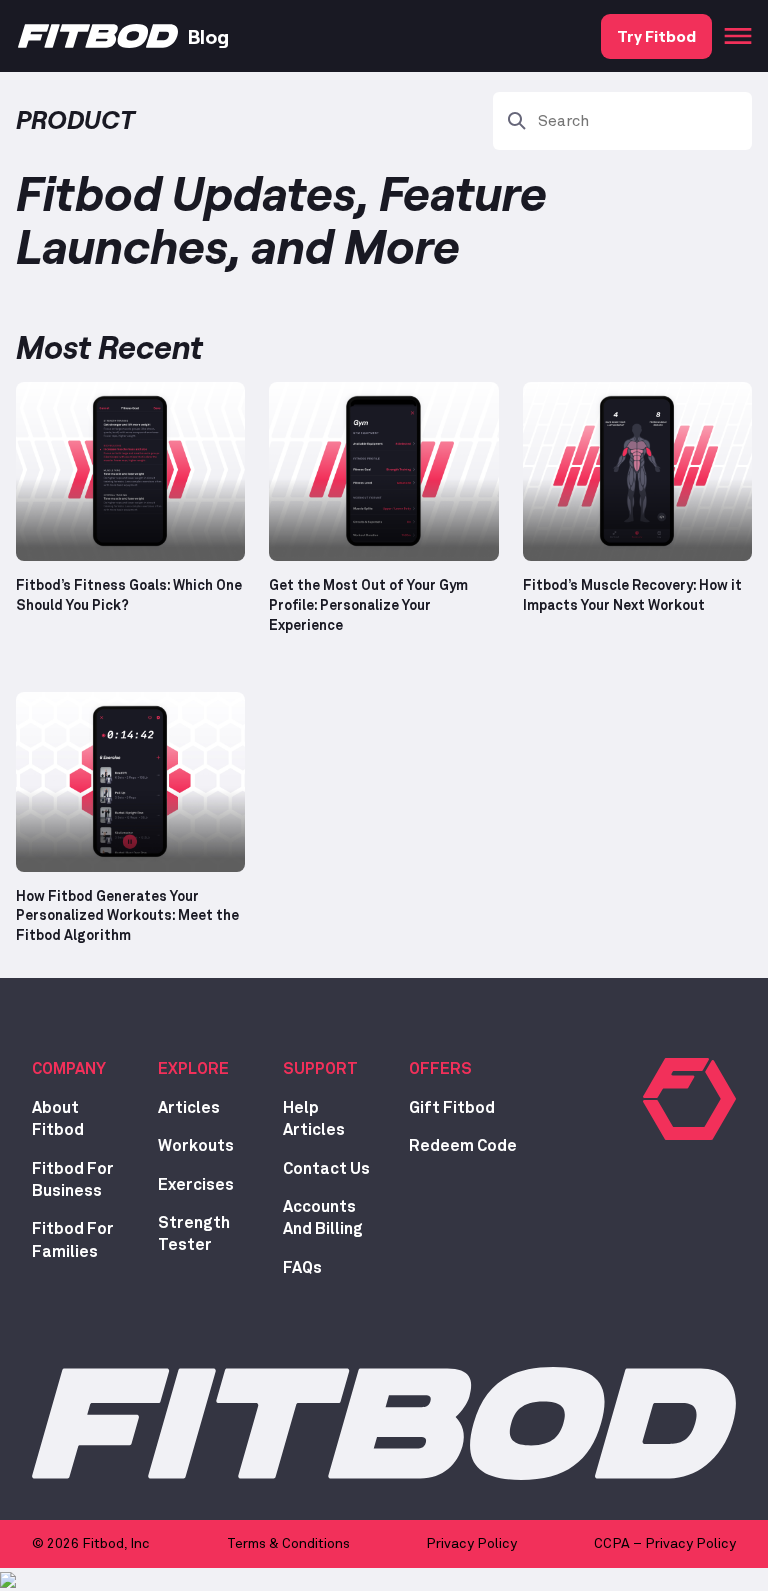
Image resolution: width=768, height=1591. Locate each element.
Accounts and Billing (323, 1218)
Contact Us (326, 1169)
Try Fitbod (656, 35)
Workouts (196, 1146)
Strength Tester (194, 1234)
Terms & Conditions (288, 1544)
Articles (189, 1108)
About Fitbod (58, 1119)
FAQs (302, 1268)
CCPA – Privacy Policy (665, 1544)
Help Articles (314, 1119)
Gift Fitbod (452, 1108)
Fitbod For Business (73, 1180)
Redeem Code (463, 1146)
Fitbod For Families (73, 1240)
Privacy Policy (471, 1544)
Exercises (196, 1185)
